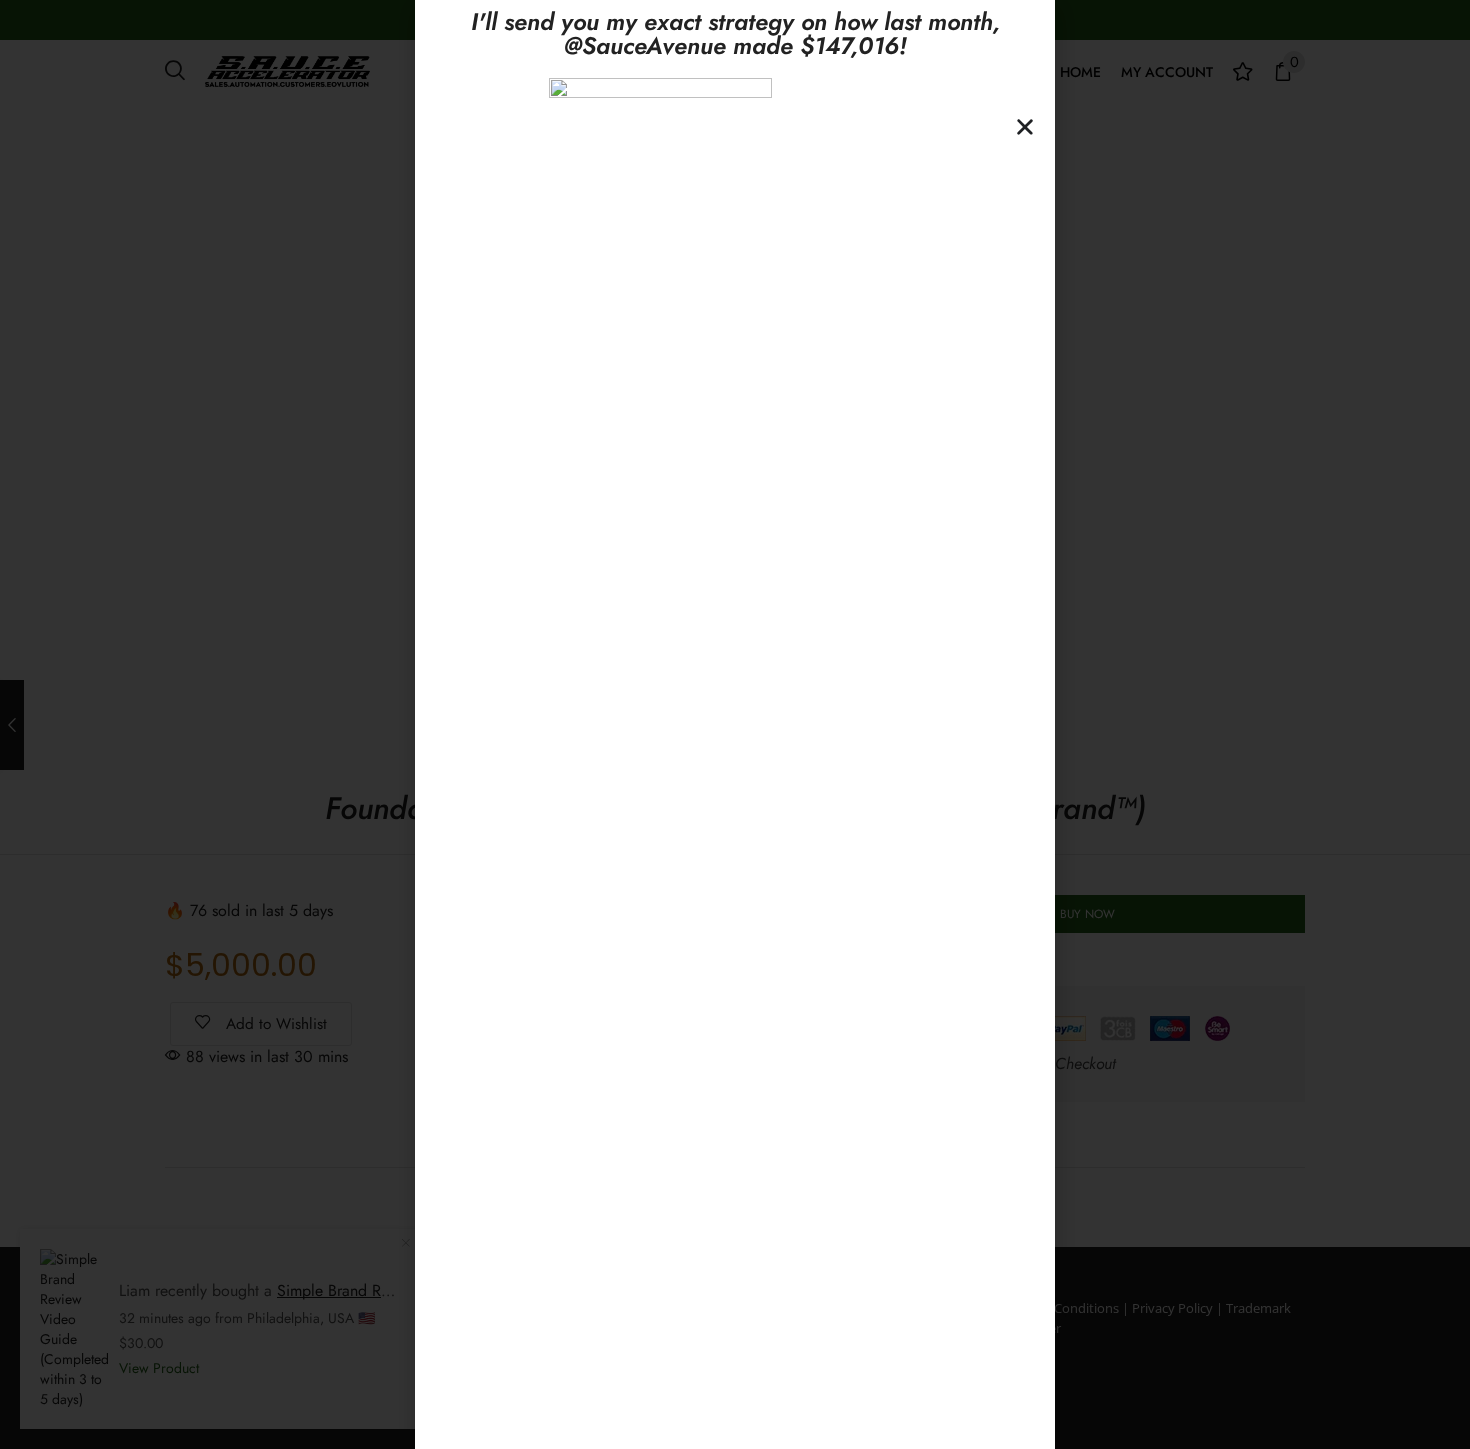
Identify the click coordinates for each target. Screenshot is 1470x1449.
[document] (735, 724)
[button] (1025, 127)
